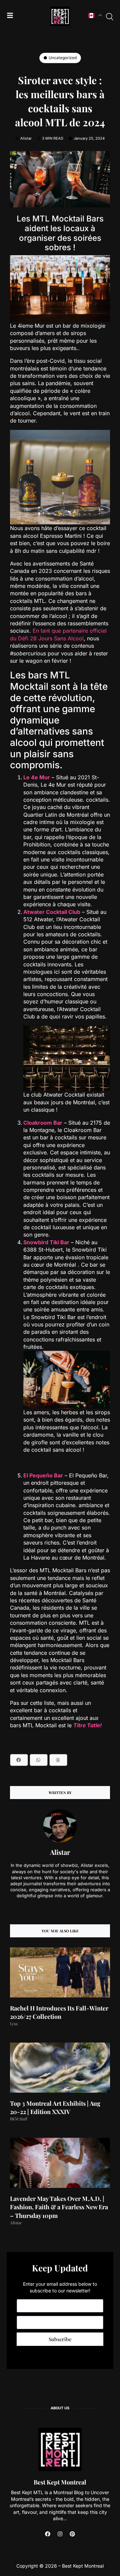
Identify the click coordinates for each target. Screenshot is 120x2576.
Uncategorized (63, 58)
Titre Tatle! (87, 1725)
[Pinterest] (72, 2534)
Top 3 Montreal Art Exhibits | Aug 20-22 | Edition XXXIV (55, 2108)
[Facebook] (48, 2534)
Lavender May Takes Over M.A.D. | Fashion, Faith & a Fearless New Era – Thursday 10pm (59, 2207)
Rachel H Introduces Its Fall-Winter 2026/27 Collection (59, 2012)
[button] (19, 1760)
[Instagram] (60, 2534)
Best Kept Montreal (60, 2482)
